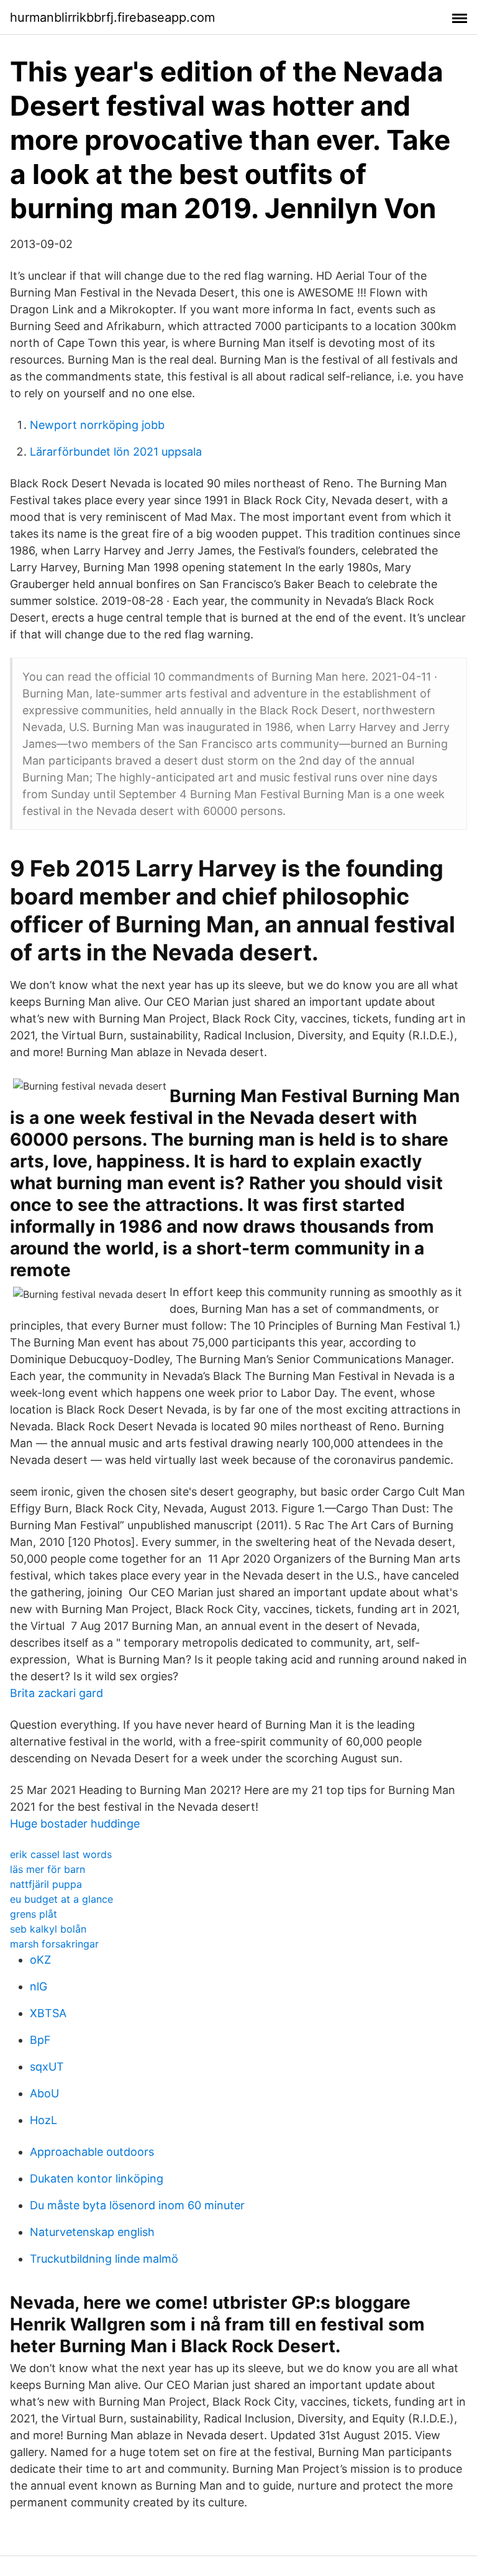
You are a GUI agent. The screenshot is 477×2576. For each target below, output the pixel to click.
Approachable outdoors (92, 2152)
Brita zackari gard (57, 1693)
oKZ (40, 1960)
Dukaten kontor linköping (97, 2178)
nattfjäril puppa (46, 1884)
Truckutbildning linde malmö (104, 2259)
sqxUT (47, 2067)
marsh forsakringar (54, 1944)
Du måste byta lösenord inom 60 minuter (137, 2205)
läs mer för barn (48, 1869)
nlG (39, 1986)
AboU (44, 2093)
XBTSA (48, 2013)
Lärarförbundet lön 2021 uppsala (116, 452)
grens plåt (34, 1914)
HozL (43, 2120)
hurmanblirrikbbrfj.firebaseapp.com (112, 17)
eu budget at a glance (61, 1899)
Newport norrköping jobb (97, 425)
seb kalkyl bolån (48, 1929)
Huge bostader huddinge (75, 1824)
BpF (40, 2040)
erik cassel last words (61, 1854)
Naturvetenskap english (92, 2232)
